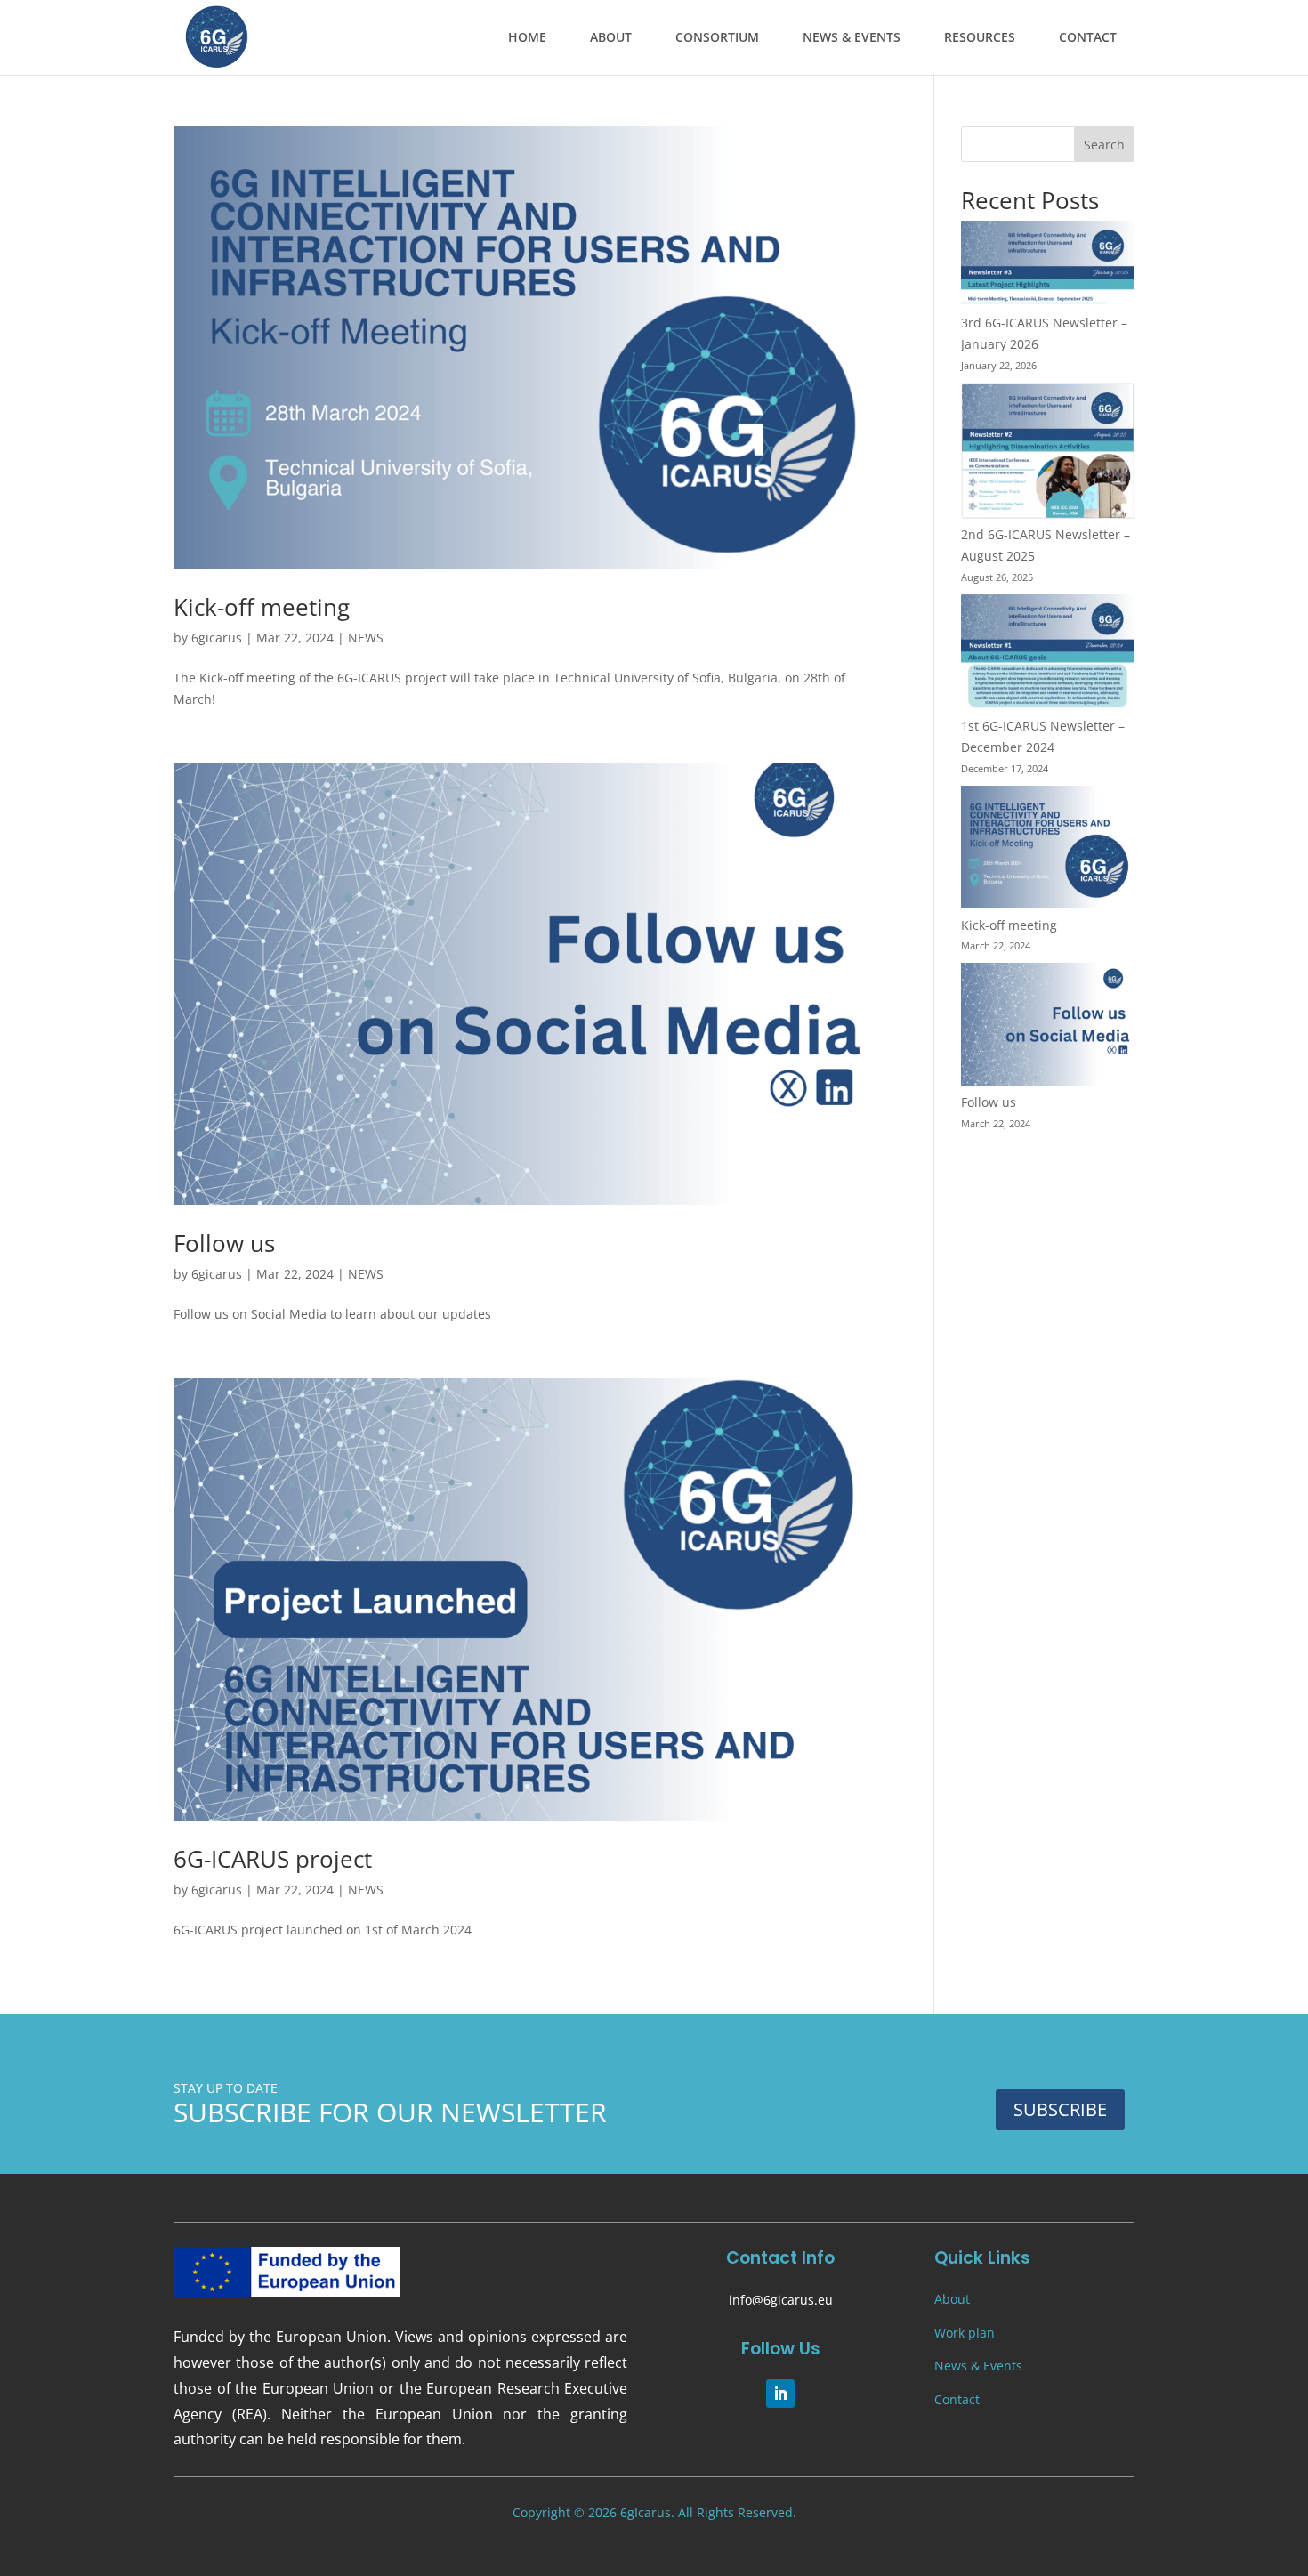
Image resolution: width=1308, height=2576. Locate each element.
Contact (957, 2399)
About (952, 2299)
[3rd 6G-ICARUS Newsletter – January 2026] (1048, 266)
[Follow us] (1048, 1027)
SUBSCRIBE (1060, 2109)
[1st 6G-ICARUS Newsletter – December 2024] (1048, 655)
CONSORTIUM (717, 37)
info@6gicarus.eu (781, 2300)
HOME (527, 37)
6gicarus (217, 638)
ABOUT (611, 37)
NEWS (366, 638)
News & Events (978, 2366)
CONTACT (1088, 37)
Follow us (224, 1243)
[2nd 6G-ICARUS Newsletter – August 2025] (1048, 454)
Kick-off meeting (262, 607)
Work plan (965, 2333)
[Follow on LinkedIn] (780, 2394)
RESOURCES (980, 37)
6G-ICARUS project (273, 1859)
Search (1104, 145)
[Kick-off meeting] (1048, 850)
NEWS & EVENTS (852, 37)
